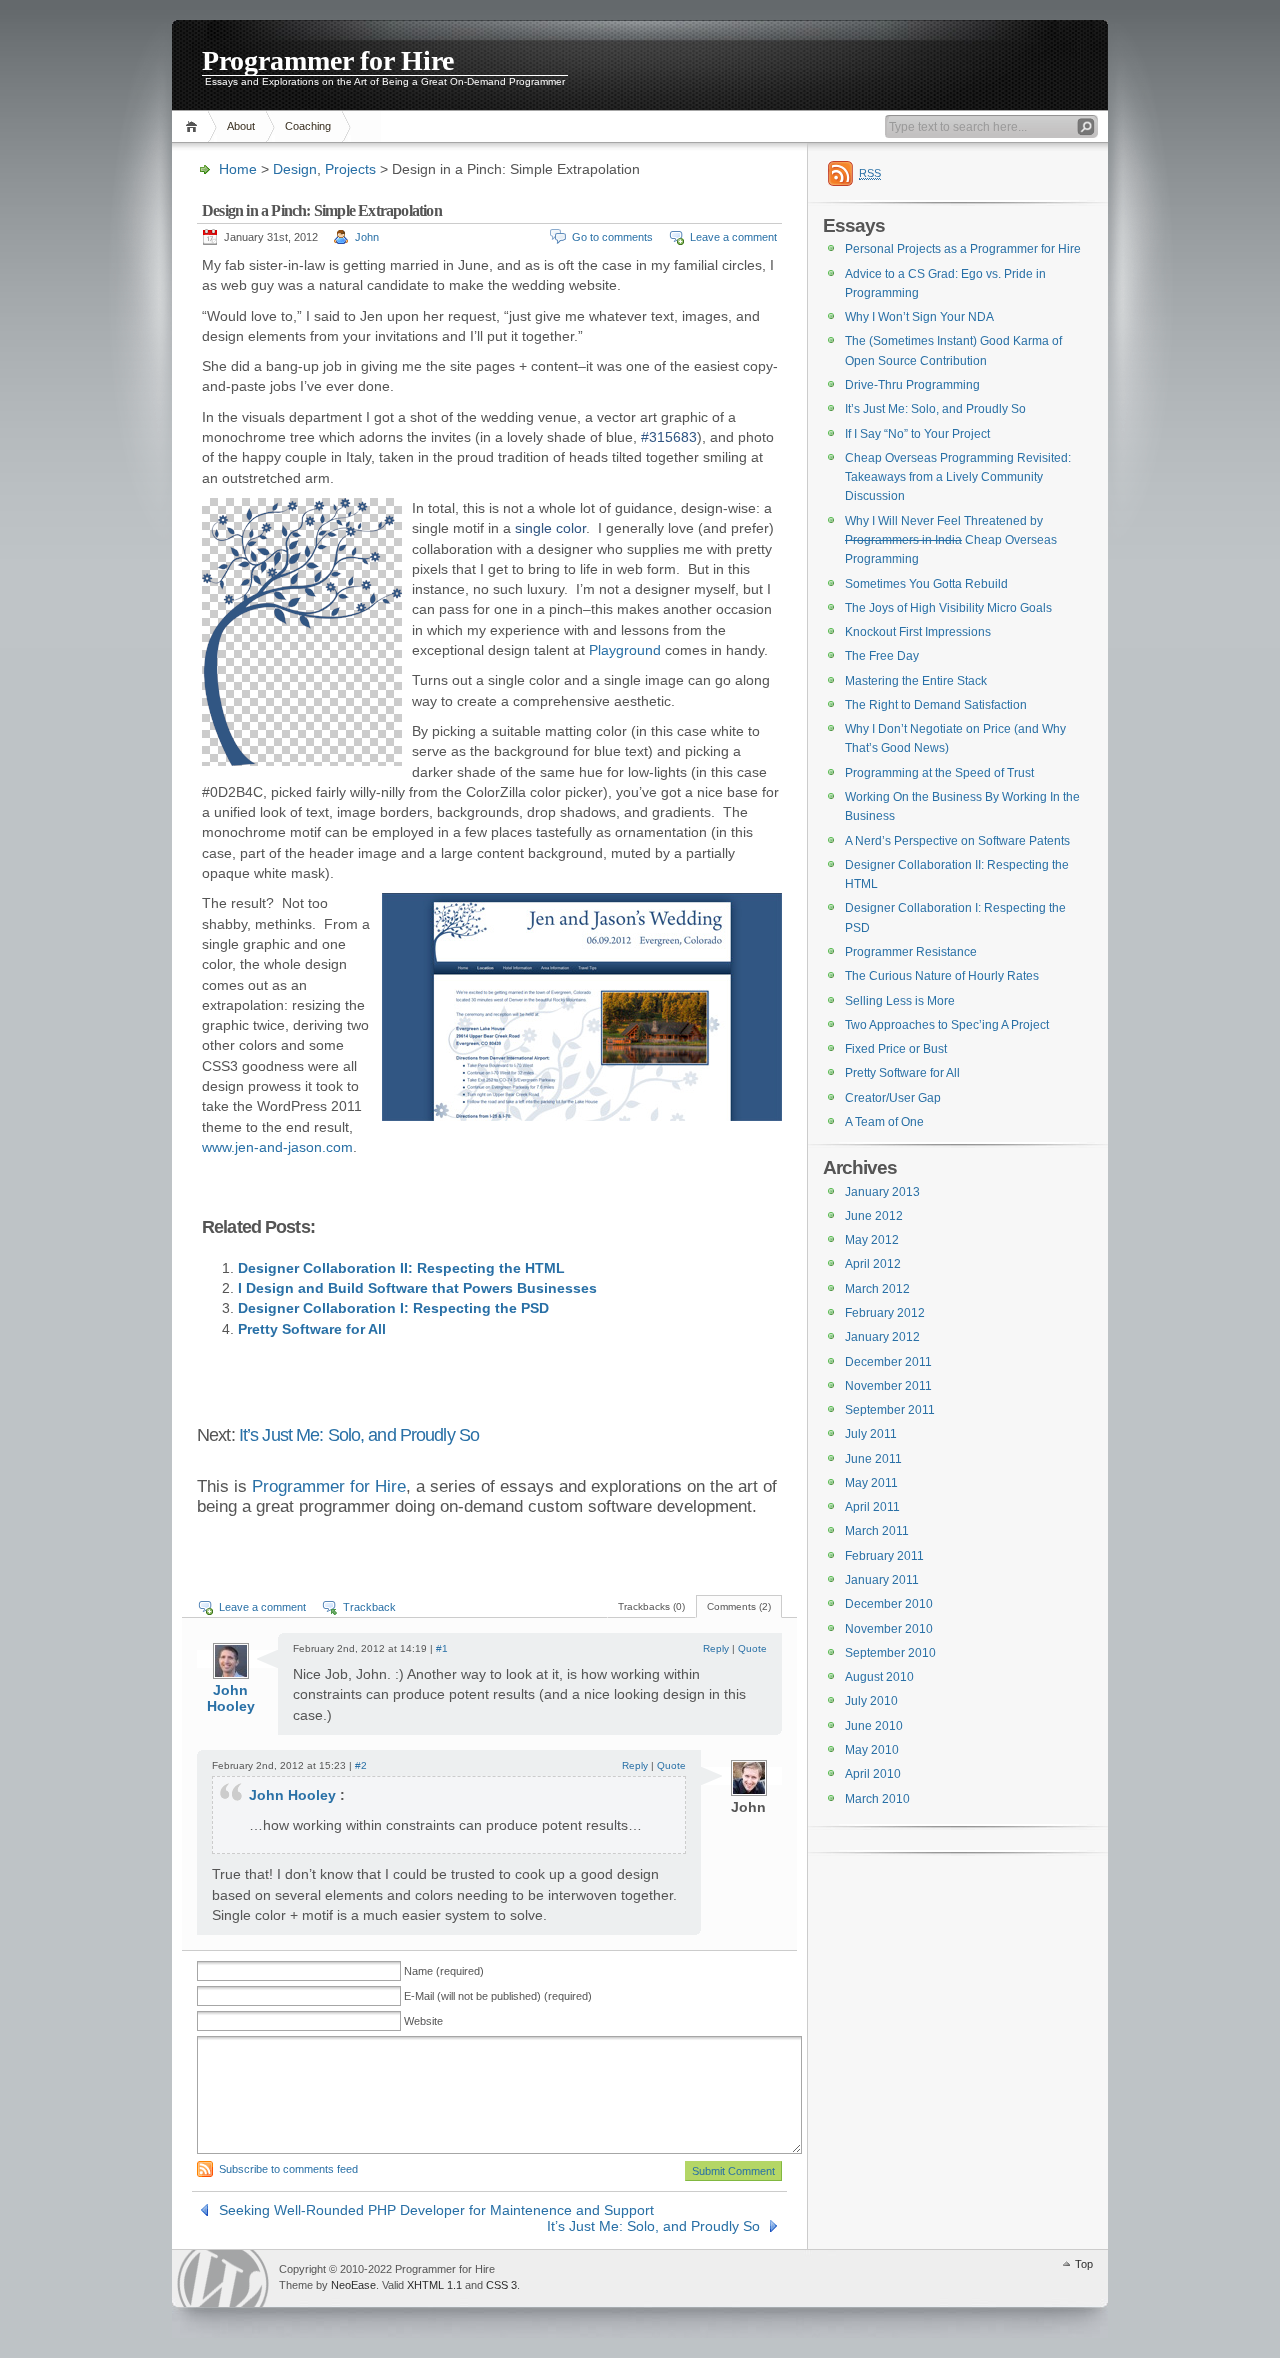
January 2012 (882, 1337)
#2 (361, 1765)
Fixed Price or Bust (896, 1049)
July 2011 (871, 1434)
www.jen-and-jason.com (277, 1147)
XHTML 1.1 (434, 2285)
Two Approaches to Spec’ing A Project (947, 1025)
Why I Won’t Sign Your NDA (919, 317)
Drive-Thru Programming (912, 385)
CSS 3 (501, 2285)
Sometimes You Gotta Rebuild (926, 584)
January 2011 (882, 1580)
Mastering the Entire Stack (916, 681)
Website (423, 2021)
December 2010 (889, 1604)
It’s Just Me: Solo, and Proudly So (359, 1435)
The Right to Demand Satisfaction (936, 705)
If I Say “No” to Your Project (917, 434)
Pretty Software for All (312, 1329)
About (241, 126)
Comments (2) (739, 1606)
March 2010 (877, 1799)
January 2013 (882, 1192)
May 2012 (872, 1240)
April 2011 (872, 1507)
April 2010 (873, 1774)
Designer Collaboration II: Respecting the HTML (401, 1268)
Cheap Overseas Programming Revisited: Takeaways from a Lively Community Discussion (958, 477)
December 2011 (888, 1362)
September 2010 (890, 1653)
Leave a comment (733, 237)
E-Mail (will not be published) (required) (498, 1996)
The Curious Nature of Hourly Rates (942, 976)
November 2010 (889, 1629)
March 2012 (877, 1289)
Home (194, 126)
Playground (625, 650)
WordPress (223, 2278)
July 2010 (871, 1701)
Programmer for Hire (328, 60)
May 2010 (872, 1750)
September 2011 (890, 1410)
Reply (716, 1648)
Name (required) (444, 1971)
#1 (442, 1648)
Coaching (308, 126)
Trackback (369, 1607)
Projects (350, 169)
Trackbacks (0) (651, 1606)
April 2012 (873, 1264)
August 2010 (879, 1677)
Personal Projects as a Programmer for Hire (963, 249)
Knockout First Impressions (918, 632)
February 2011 (884, 1556)
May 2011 (871, 1483)
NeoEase (353, 2285)
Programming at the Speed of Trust (939, 773)
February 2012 (885, 1313)
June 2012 (874, 1216)
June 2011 (873, 1459)
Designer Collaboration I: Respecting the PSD (393, 1308)
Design (295, 169)
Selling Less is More (900, 1001)
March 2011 (877, 1531)
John (367, 237)
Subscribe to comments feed (288, 2169)
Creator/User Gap (893, 1098)
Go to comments (612, 237)
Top (1084, 2264)
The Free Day (882, 656)
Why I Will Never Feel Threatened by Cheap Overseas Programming (951, 540)
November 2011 (888, 1386)
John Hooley (231, 1698)
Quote (752, 1648)
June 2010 (874, 1726)
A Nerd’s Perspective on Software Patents (957, 841)
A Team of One (884, 1122)
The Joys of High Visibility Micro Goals (948, 608)
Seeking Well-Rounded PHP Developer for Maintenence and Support (436, 2210)
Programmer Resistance (911, 952)
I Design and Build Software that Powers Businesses (417, 1288)
